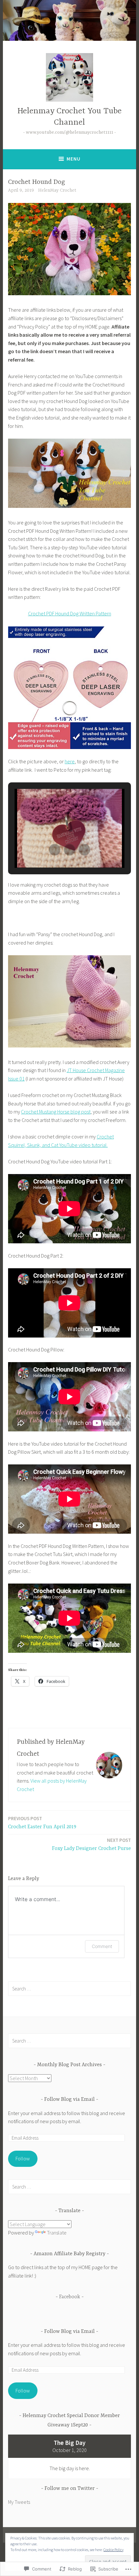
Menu (74, 159)
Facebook (70, 2297)
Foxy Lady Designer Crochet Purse (91, 1844)
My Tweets (19, 2502)
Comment (102, 1946)
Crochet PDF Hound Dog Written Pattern (70, 613)
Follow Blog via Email (69, 2100)
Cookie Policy (113, 2550)
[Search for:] (69, 1988)
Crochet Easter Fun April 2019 (42, 1823)
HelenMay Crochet (57, 190)
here (70, 761)
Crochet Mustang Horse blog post (56, 1112)
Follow (23, 2158)
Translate (57, 2233)
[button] (55, 850)
